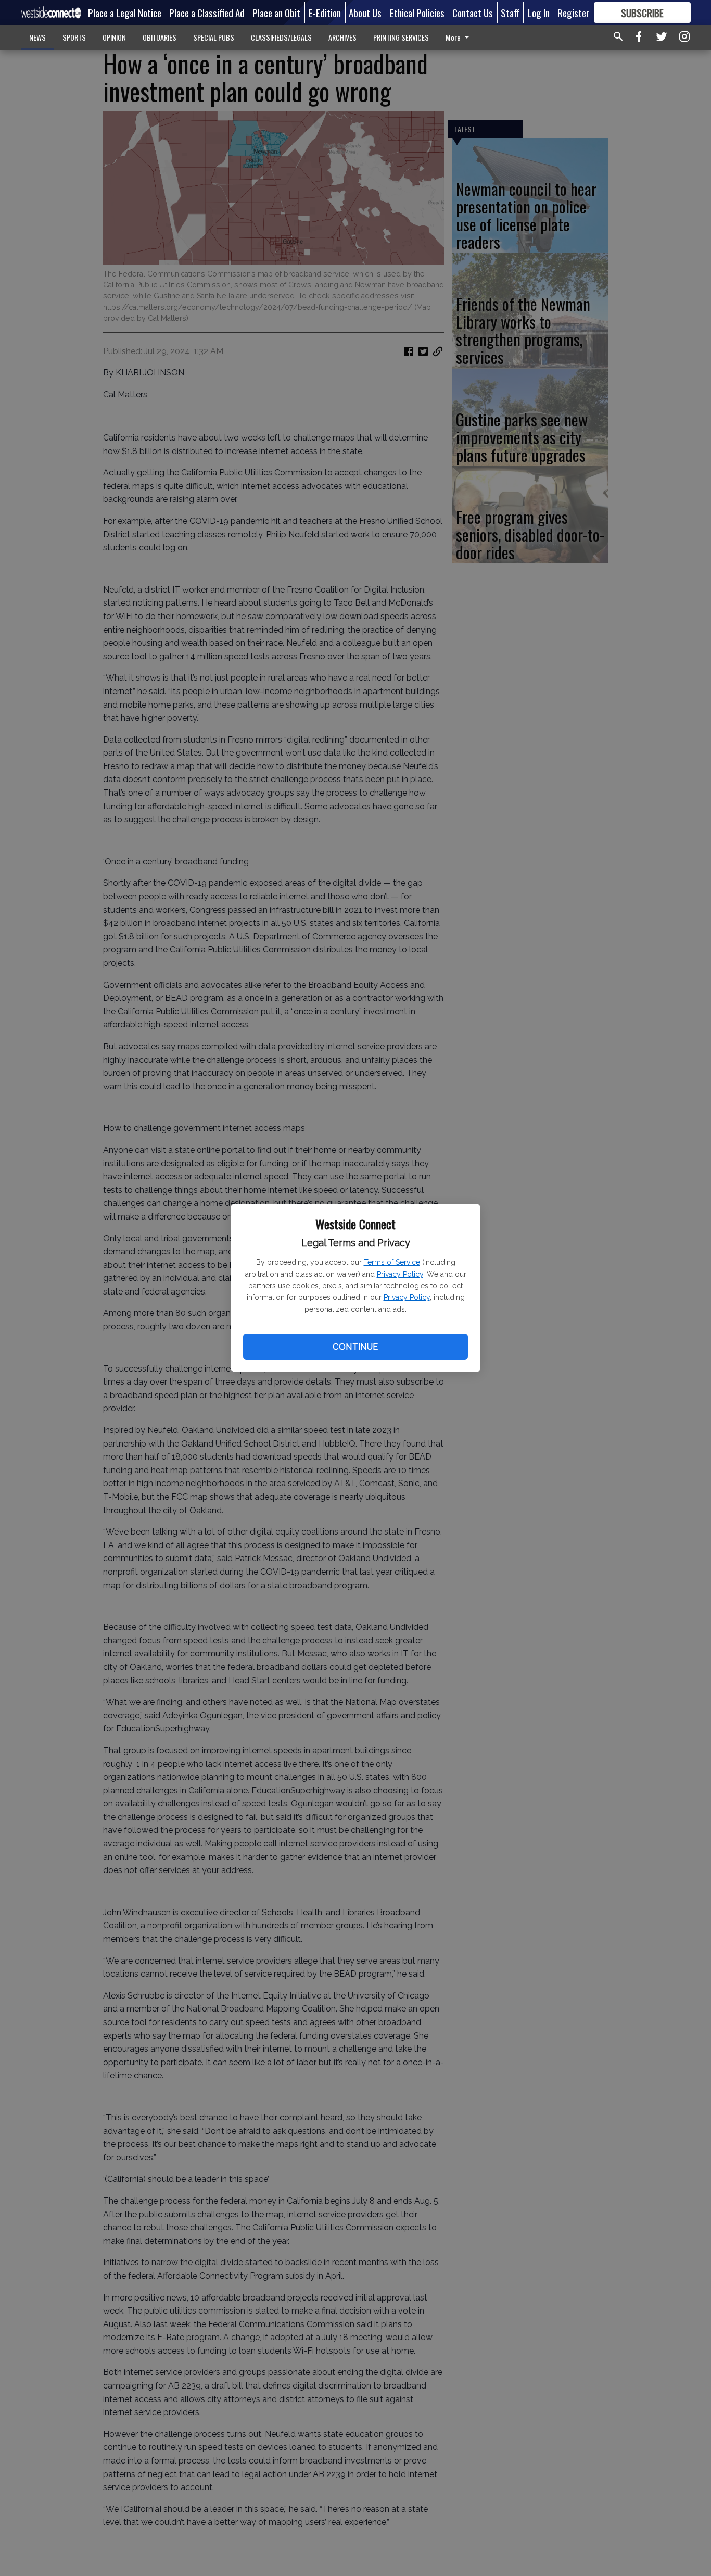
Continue (355, 1347)
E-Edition (325, 12)
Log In (539, 12)
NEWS (37, 37)
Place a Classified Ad (207, 12)
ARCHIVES (342, 37)
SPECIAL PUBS (214, 37)
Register (573, 12)
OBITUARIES (160, 37)
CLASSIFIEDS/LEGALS (281, 37)
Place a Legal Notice (125, 12)
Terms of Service (392, 1262)
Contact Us (473, 12)
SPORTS (74, 37)
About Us (365, 12)
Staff (510, 12)
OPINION (114, 37)
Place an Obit (276, 12)
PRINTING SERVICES (401, 37)
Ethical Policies (417, 12)
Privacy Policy (400, 1274)
